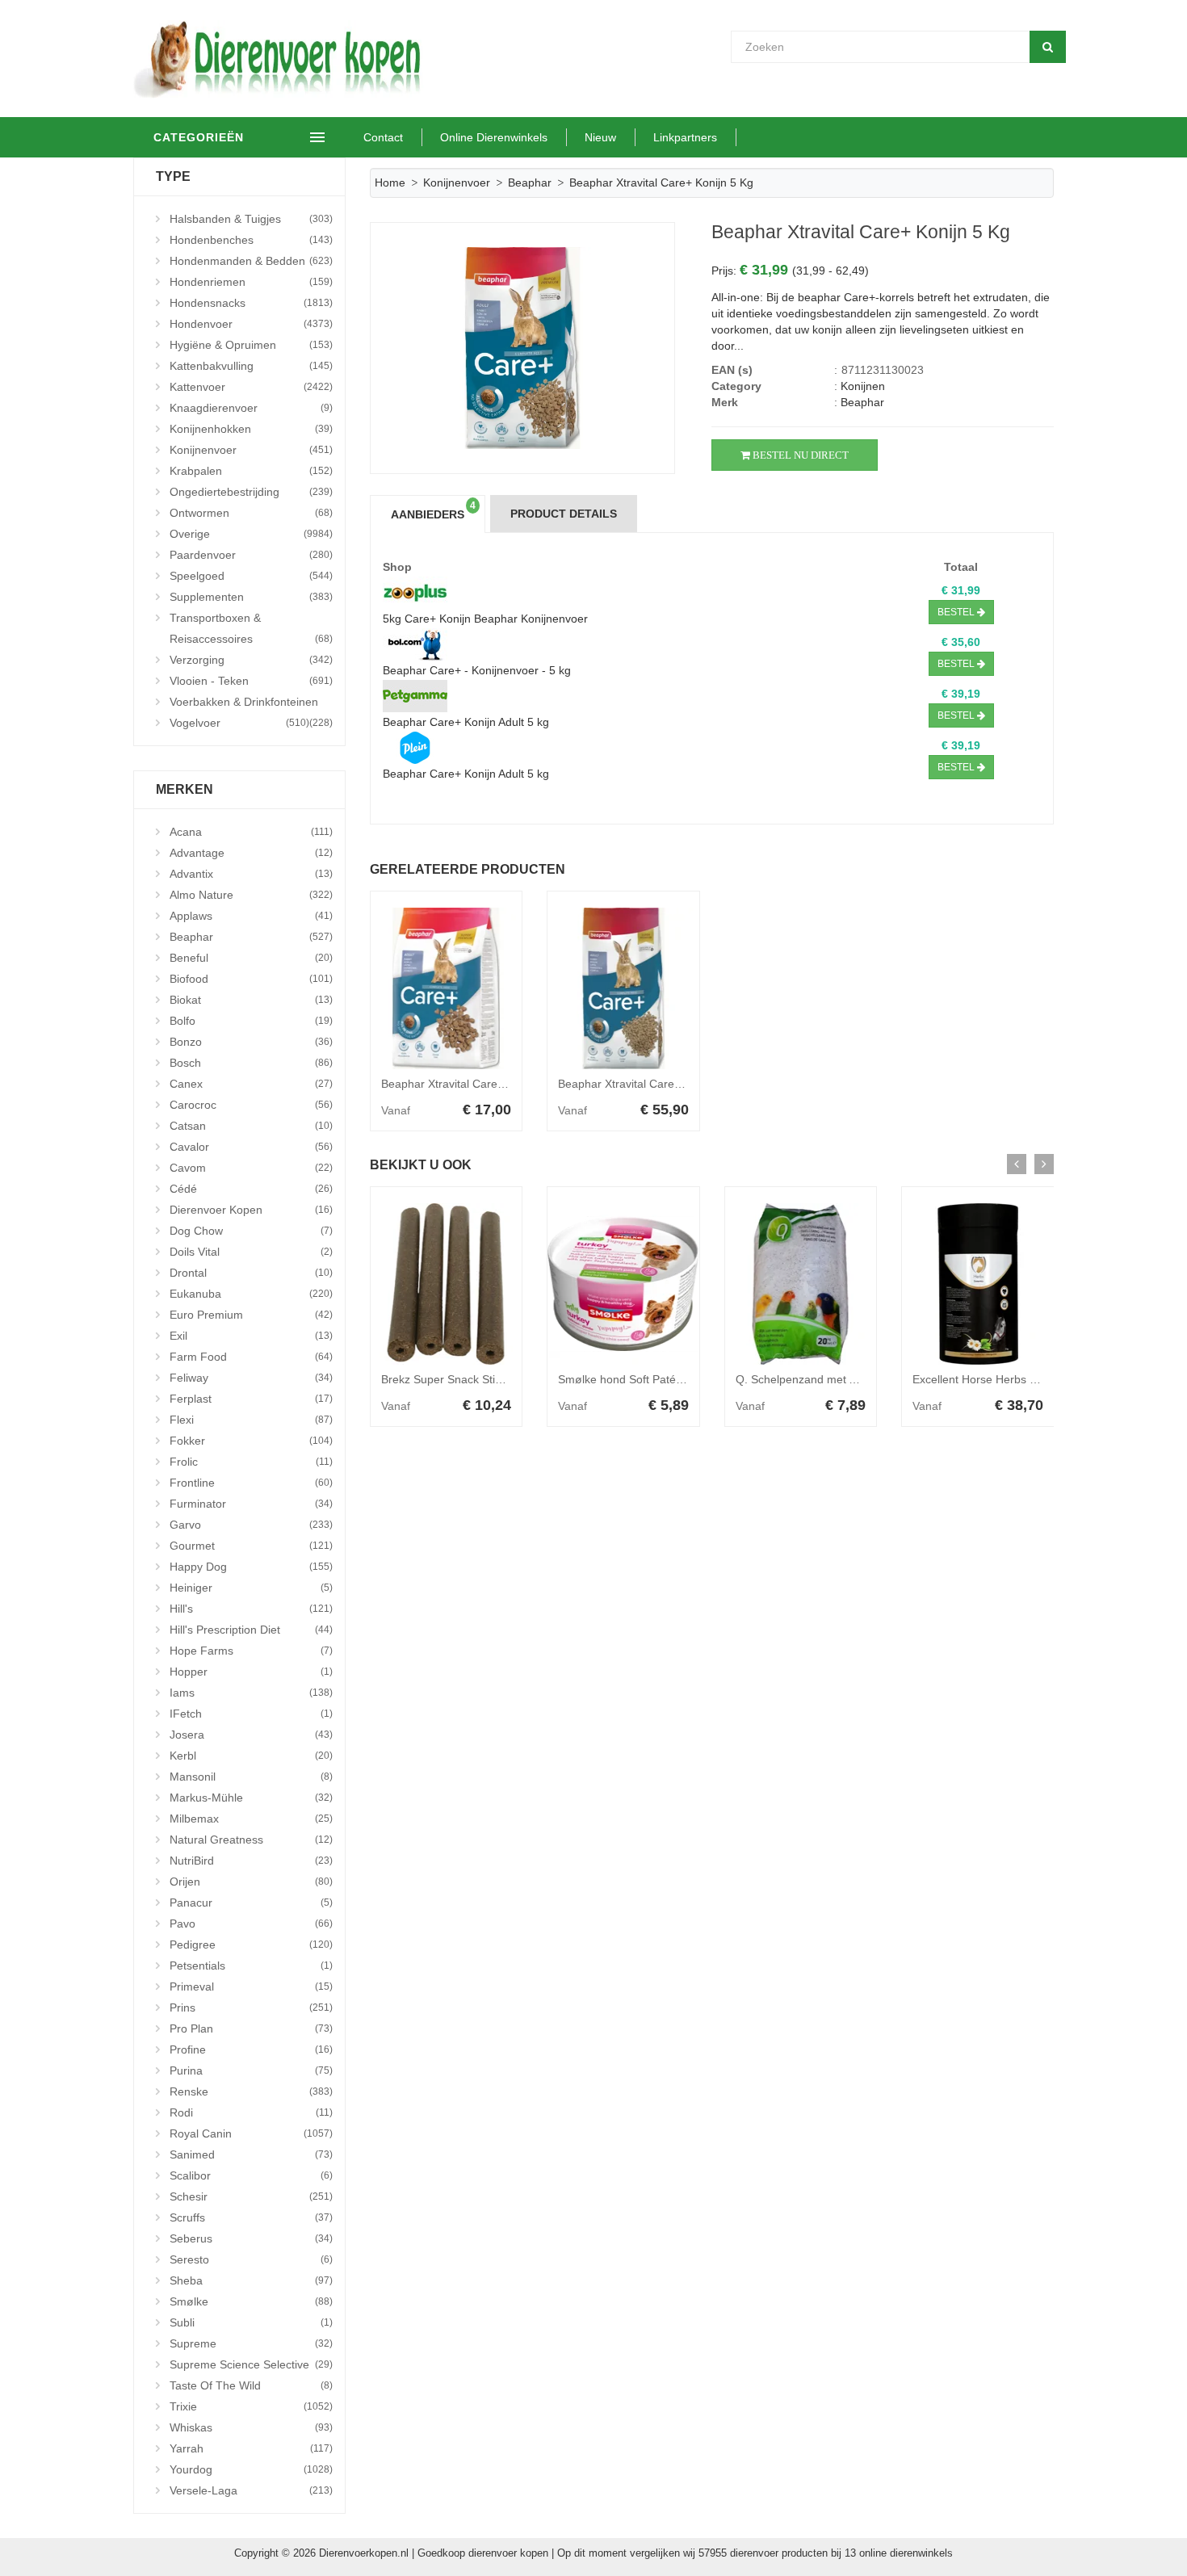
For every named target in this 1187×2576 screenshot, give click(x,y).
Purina (251, 2070)
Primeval (251, 1987)
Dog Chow (251, 1231)
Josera (251, 1735)
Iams (251, 1693)
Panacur (251, 1903)
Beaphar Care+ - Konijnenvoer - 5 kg (477, 670)
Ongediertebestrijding (251, 492)
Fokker (251, 1441)
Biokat (251, 1000)
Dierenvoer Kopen (251, 1210)
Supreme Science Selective (251, 2364)
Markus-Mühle (251, 1798)
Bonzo (251, 1042)
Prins (251, 2008)
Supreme (251, 2343)
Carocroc (251, 1105)
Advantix (251, 874)
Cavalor (251, 1147)
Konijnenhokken (251, 429)
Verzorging (251, 660)
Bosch (251, 1063)
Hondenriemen (251, 282)
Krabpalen (251, 471)
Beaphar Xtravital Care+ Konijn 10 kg (652, 1084)
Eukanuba (251, 1294)
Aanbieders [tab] (433, 510)
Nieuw (600, 137)
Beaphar (251, 937)
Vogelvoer (239, 723)
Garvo (251, 1525)
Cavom (251, 1168)
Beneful (251, 958)
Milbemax (251, 1819)
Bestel (957, 612)
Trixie (251, 2406)
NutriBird (251, 1861)
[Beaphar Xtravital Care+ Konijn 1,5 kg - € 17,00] (447, 988)
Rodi (251, 2112)
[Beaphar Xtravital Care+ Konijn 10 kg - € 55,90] (623, 988)
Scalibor (251, 2175)
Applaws (251, 916)
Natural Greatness (251, 1840)
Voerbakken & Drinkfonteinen (251, 704)
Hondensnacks (251, 303)
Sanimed (251, 2154)
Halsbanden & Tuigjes (251, 219)
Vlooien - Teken (251, 681)
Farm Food (251, 1357)
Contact (383, 137)
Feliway (251, 1378)
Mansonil (251, 1777)
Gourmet (251, 1546)
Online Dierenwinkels (494, 137)
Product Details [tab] (564, 514)
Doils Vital (251, 1252)
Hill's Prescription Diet (251, 1630)
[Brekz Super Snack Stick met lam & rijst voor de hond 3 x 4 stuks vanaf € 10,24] (447, 1284)
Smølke (251, 2301)
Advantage (251, 853)
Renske (251, 2091)
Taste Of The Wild (251, 2385)
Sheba (251, 2280)
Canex (251, 1084)
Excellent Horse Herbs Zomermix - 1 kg (1013, 1379)
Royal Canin (251, 2133)
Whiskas (251, 2427)
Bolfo (251, 1021)
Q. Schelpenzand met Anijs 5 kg (817, 1379)
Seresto (251, 2259)
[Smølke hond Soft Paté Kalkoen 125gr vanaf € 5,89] (623, 1284)
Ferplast (251, 1399)
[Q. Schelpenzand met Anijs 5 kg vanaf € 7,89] (801, 1284)
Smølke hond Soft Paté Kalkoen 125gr (656, 1379)
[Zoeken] (1048, 47)
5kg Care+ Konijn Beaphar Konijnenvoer (485, 619)
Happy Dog (251, 1567)
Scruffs (251, 2217)
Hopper (251, 1672)
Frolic (251, 1462)
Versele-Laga (251, 2490)
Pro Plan (251, 2028)
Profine (251, 2049)
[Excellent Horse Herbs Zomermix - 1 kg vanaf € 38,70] (978, 1284)
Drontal (251, 1273)
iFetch (251, 1714)
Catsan (251, 1126)
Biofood (251, 979)
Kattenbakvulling (251, 366)
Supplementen (251, 597)
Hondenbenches (251, 240)
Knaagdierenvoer (251, 408)
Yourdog (251, 2469)
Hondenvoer (251, 324)
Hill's (251, 1609)
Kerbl (251, 1756)
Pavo (251, 1924)
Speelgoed (251, 576)
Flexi (251, 1420)
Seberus (251, 2238)
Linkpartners (685, 137)
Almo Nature (251, 895)
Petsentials (251, 1966)
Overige (251, 534)
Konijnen (863, 386)
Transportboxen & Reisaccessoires (251, 628)
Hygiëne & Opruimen (251, 345)
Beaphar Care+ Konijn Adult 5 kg (466, 722)
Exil (251, 1336)
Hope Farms (251, 1651)
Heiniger (251, 1588)
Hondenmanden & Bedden (251, 261)
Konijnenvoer (251, 450)
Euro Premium (251, 1315)
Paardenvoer (251, 555)
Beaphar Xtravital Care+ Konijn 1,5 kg (477, 1084)
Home (390, 183)
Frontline (251, 1483)
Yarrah (251, 2448)
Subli (251, 2322)
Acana (251, 832)
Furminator (251, 1504)
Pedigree (251, 1945)
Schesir (251, 2196)
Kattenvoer (251, 387)
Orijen (251, 1882)
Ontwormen (251, 513)
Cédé (251, 1189)
